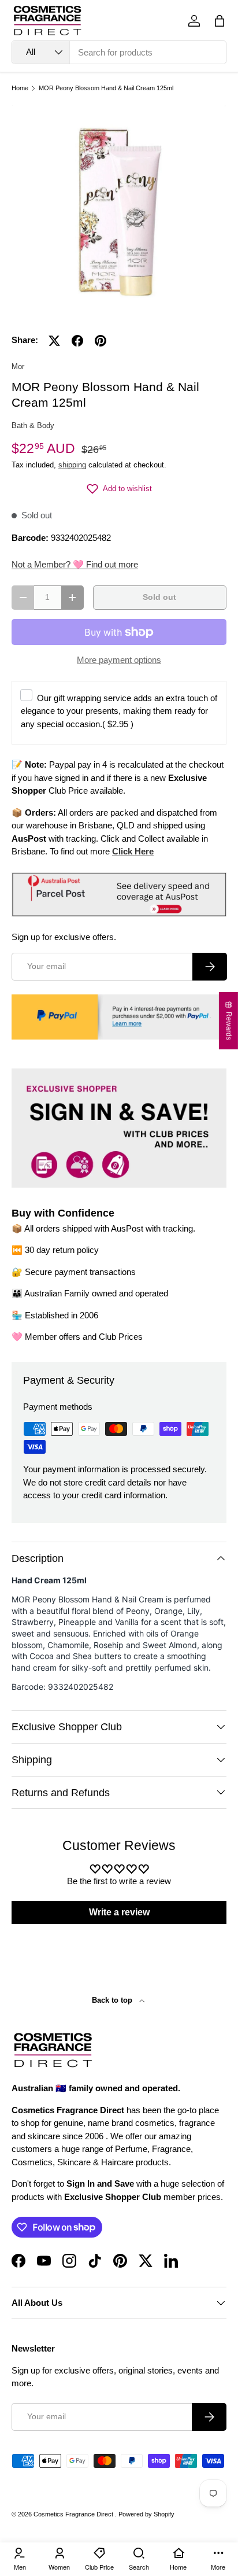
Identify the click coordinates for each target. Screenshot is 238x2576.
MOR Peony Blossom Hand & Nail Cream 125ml (106, 88)
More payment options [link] (119, 660)
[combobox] (119, 52)
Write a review (119, 1912)
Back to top (113, 2000)
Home (20, 88)
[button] (220, 21)
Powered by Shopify (146, 2514)
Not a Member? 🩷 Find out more (75, 564)
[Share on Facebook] (77, 341)
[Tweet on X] (54, 341)
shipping (72, 465)
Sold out (159, 597)
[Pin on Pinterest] (101, 341)
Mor (18, 366)
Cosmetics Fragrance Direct (74, 2514)
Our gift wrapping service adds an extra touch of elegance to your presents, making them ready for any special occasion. (119, 711)
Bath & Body (33, 425)
